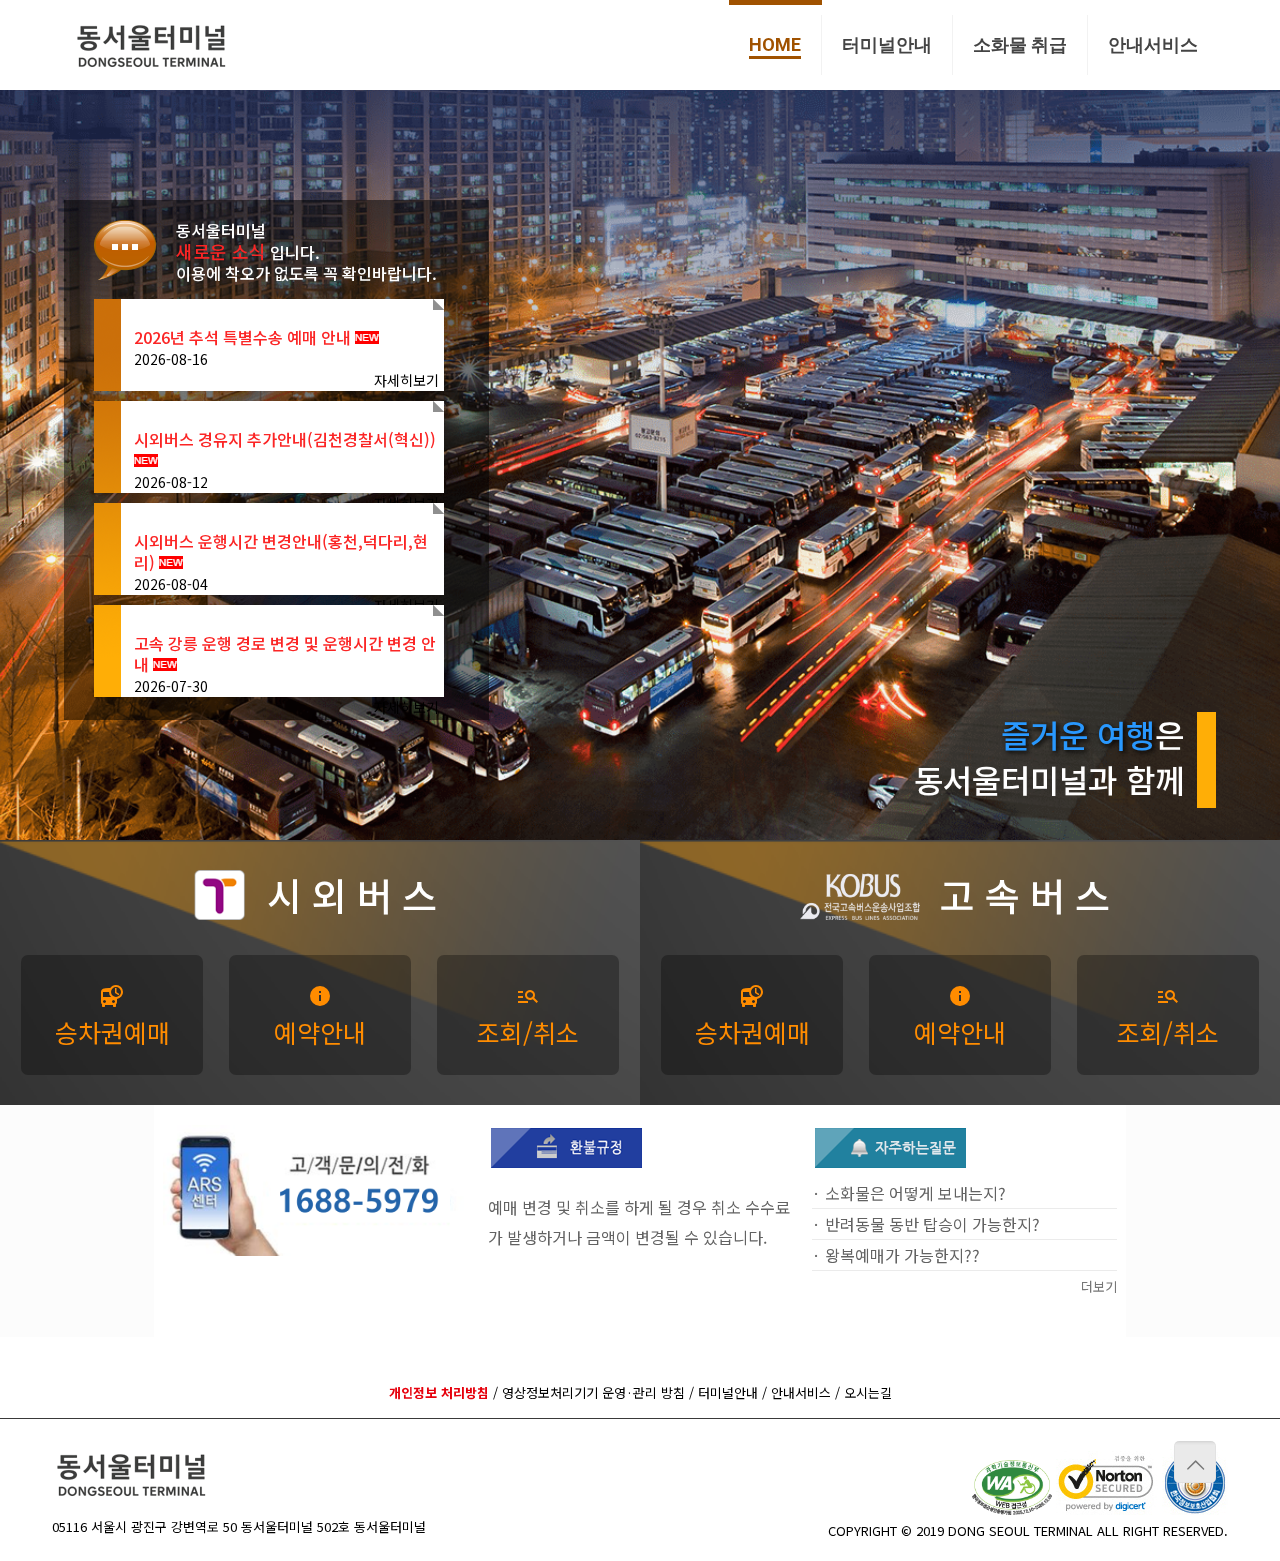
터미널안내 (728, 1392)
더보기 (1099, 1286)
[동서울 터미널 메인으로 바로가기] (152, 45)
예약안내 (320, 1017)
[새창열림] (566, 1161)
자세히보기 (406, 380)
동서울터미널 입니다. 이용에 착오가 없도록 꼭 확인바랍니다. (306, 252)
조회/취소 (528, 1017)
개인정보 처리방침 (439, 1392)
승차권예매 (112, 1017)
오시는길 (868, 1392)
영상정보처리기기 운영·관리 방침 (593, 1392)
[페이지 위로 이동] (1195, 1462)
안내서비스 (801, 1392)
